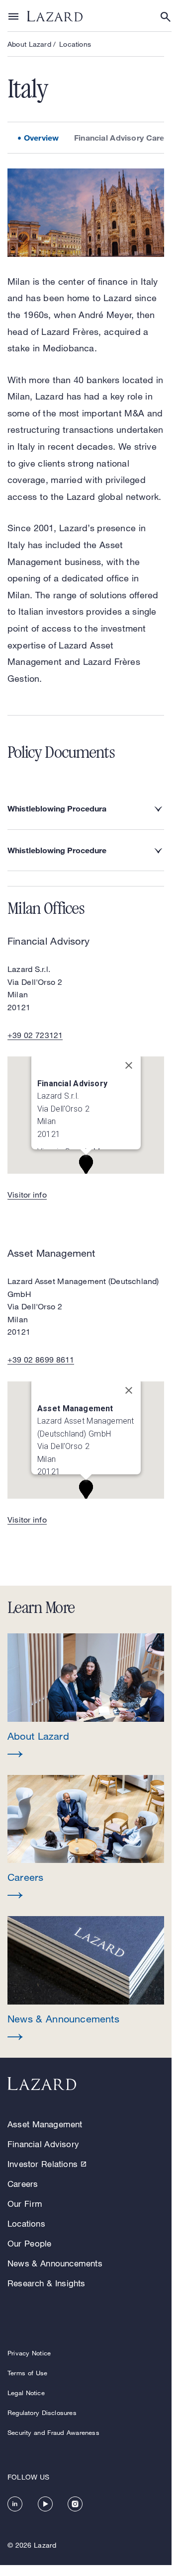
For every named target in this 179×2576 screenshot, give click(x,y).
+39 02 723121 (35, 1035)
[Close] (129, 1071)
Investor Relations (43, 2164)
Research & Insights (46, 2283)
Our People (29, 2243)
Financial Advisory (43, 2144)
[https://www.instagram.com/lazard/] (75, 2504)
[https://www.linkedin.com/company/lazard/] (15, 2504)
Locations (75, 44)
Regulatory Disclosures (42, 2413)
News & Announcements (55, 2263)
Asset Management (45, 2124)
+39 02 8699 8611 (41, 1360)
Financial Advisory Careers (125, 137)
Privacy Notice (29, 2353)
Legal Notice (26, 2393)
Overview (41, 137)
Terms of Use (27, 2373)
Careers (23, 2184)
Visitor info (27, 1195)
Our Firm (25, 2204)
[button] (86, 1696)
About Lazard (29, 44)
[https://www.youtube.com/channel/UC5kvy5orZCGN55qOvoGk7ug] (45, 2504)
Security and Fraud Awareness (53, 2432)
